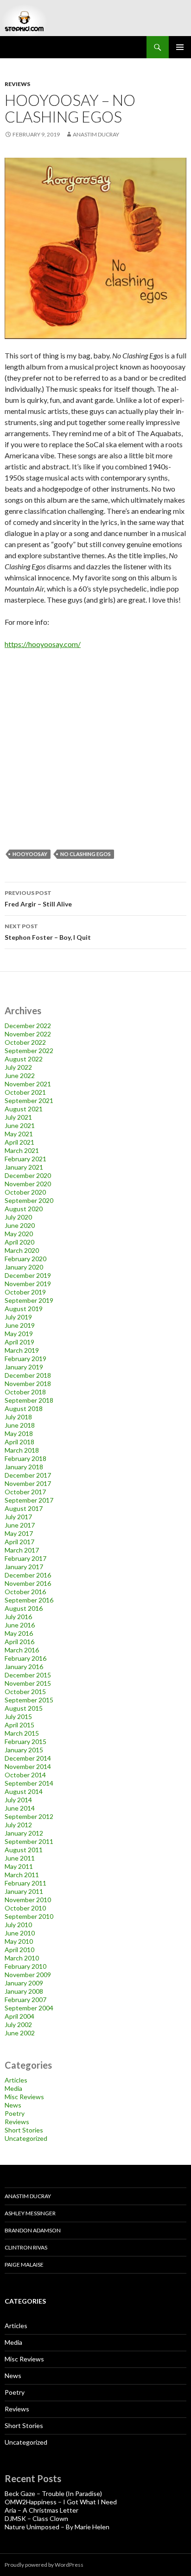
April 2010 (19, 1950)
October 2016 (25, 1592)
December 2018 (28, 1375)
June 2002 (20, 2033)
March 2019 (22, 1350)
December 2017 (28, 1475)
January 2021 (24, 1167)
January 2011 (24, 1891)
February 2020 (25, 1259)
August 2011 (24, 1850)
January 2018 (24, 1467)
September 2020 (29, 1200)
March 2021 (22, 1150)
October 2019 (25, 1292)
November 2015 (28, 1683)
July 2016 (18, 1617)
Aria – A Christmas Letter (41, 2510)
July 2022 (18, 1067)
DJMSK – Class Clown (36, 2518)
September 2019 (29, 1300)
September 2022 (29, 1051)
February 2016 (25, 1658)
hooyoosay (30, 854)
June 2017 (20, 1525)
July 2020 (18, 1217)
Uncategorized (26, 2138)
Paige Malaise (24, 2265)
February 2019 (25, 1359)
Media (13, 2088)
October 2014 (25, 1775)
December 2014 (28, 1758)
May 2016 (19, 1633)
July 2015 (18, 1716)
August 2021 (24, 1109)
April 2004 (19, 2016)
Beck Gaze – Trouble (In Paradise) (53, 2493)
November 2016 (28, 1583)
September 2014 (29, 1783)
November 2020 (28, 1184)
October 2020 (25, 1192)
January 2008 (24, 1991)
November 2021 (28, 1084)
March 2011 (22, 1875)
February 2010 (25, 1966)
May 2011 (19, 1866)
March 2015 (22, 1733)
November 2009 (28, 1975)
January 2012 (24, 1833)
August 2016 (24, 1608)
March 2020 (22, 1250)
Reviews (17, 84)
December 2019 (28, 1275)
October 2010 (25, 1908)
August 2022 (24, 1059)
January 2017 (24, 1567)
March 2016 (22, 1650)
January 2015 (24, 1750)
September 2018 (29, 1400)
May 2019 (19, 1334)
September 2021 (29, 1100)
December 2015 (28, 1675)
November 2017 (28, 1483)
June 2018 (20, 1425)
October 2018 (25, 1392)
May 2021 (19, 1134)
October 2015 (25, 1692)
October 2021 (25, 1092)
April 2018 (19, 1442)
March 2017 (22, 1550)
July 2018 (18, 1417)
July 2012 (18, 1825)
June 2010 (20, 1933)
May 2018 (19, 1433)
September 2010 (29, 1916)
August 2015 (24, 1708)
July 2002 (18, 2024)
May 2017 (19, 1533)
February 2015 (25, 1741)
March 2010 (22, 1958)
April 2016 (19, 1642)
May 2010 (19, 1941)
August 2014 (24, 1791)
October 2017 (25, 1492)
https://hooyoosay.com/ (43, 644)
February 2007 (25, 2000)
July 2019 (18, 1317)
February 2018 (25, 1458)
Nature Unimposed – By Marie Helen (57, 2527)
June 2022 (20, 1075)
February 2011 (25, 1883)
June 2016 (20, 1625)
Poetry (15, 2113)
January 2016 (24, 1667)
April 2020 (19, 1242)
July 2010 (18, 1925)
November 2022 (28, 1034)
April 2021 (19, 1142)
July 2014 (18, 1800)
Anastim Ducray (96, 134)
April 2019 (19, 1342)
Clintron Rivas (26, 2247)
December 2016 (28, 1575)
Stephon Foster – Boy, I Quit (48, 932)
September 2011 (29, 1841)
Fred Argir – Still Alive (38, 899)
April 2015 (19, 1725)
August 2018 (24, 1408)
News (13, 2105)
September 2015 (29, 1700)
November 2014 (28, 1766)
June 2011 (20, 1858)
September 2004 (29, 2008)
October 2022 (25, 1042)
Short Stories (24, 2130)
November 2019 (28, 1284)
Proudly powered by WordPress (44, 2565)
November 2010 (28, 1900)
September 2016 (29, 1600)
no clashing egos (86, 854)
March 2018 (22, 1450)
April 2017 (19, 1542)
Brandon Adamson (33, 2230)
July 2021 (18, 1117)
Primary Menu (180, 47)
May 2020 (19, 1234)
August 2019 (24, 1309)
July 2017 (18, 1517)
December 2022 (28, 1026)
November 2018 (28, 1384)
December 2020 (28, 1175)
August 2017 (24, 1508)
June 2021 (20, 1125)
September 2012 (29, 1816)
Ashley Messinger (30, 2213)
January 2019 (24, 1367)
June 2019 (20, 1325)
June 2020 (20, 1225)
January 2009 (24, 1983)
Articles (16, 2080)
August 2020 (24, 1209)
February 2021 (25, 1159)
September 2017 (29, 1500)
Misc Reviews (24, 2097)
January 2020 (24, 1267)
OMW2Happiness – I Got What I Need (61, 2502)
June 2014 (20, 1808)
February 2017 (25, 1558)
